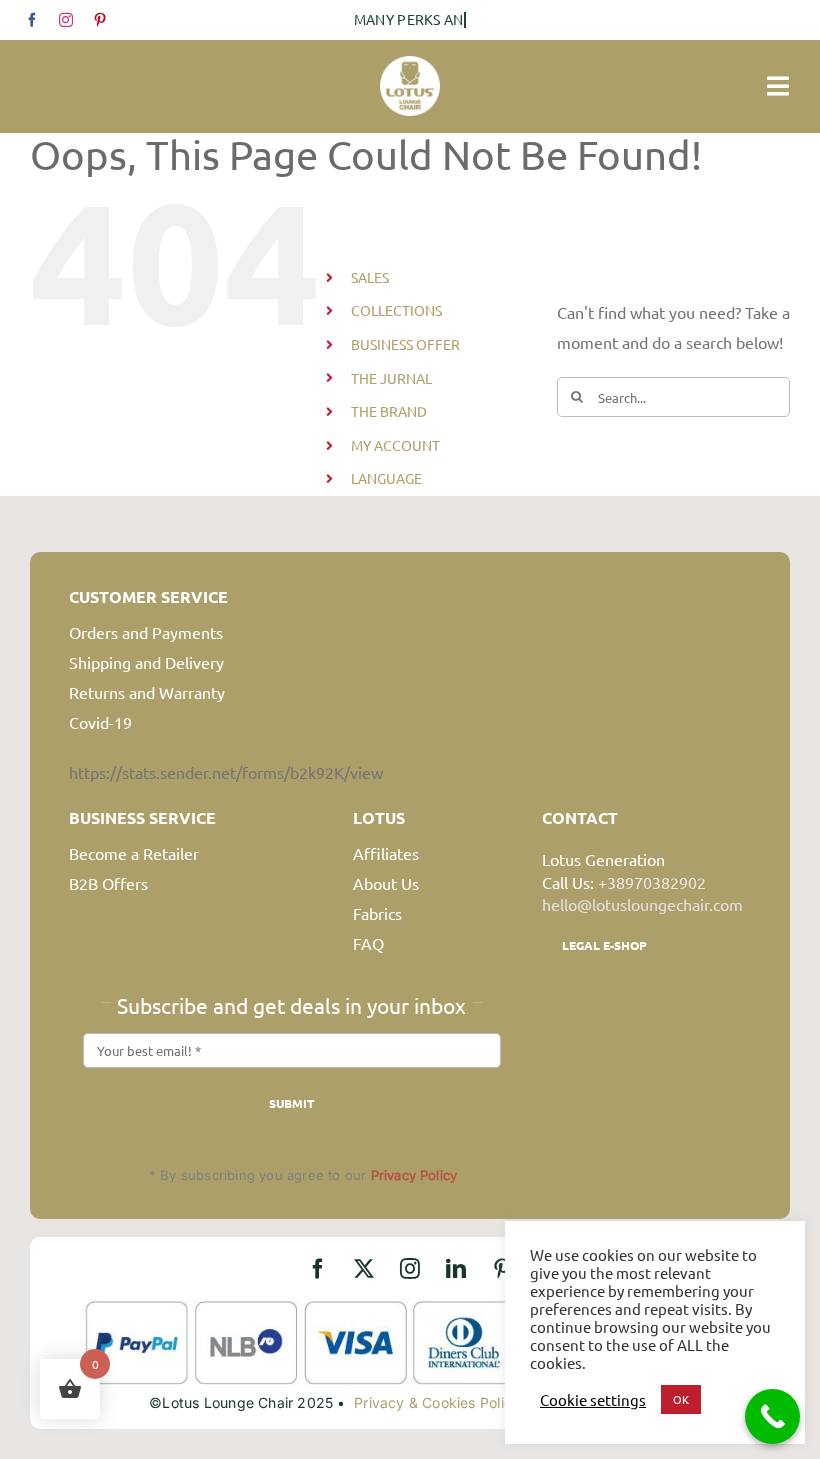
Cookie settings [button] (593, 1400)
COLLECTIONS (396, 310)
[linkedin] (456, 1269)
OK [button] (681, 1399)
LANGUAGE (386, 478)
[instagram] (66, 20)
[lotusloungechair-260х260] (410, 64)
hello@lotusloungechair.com (642, 904)
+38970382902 (652, 882)
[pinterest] (100, 20)
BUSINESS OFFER (405, 344)
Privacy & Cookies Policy (437, 1402)
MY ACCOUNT (395, 445)
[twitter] (364, 1269)
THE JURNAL (391, 378)
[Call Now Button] (772, 1416)
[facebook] (32, 20)
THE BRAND (389, 411)
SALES (370, 277)
